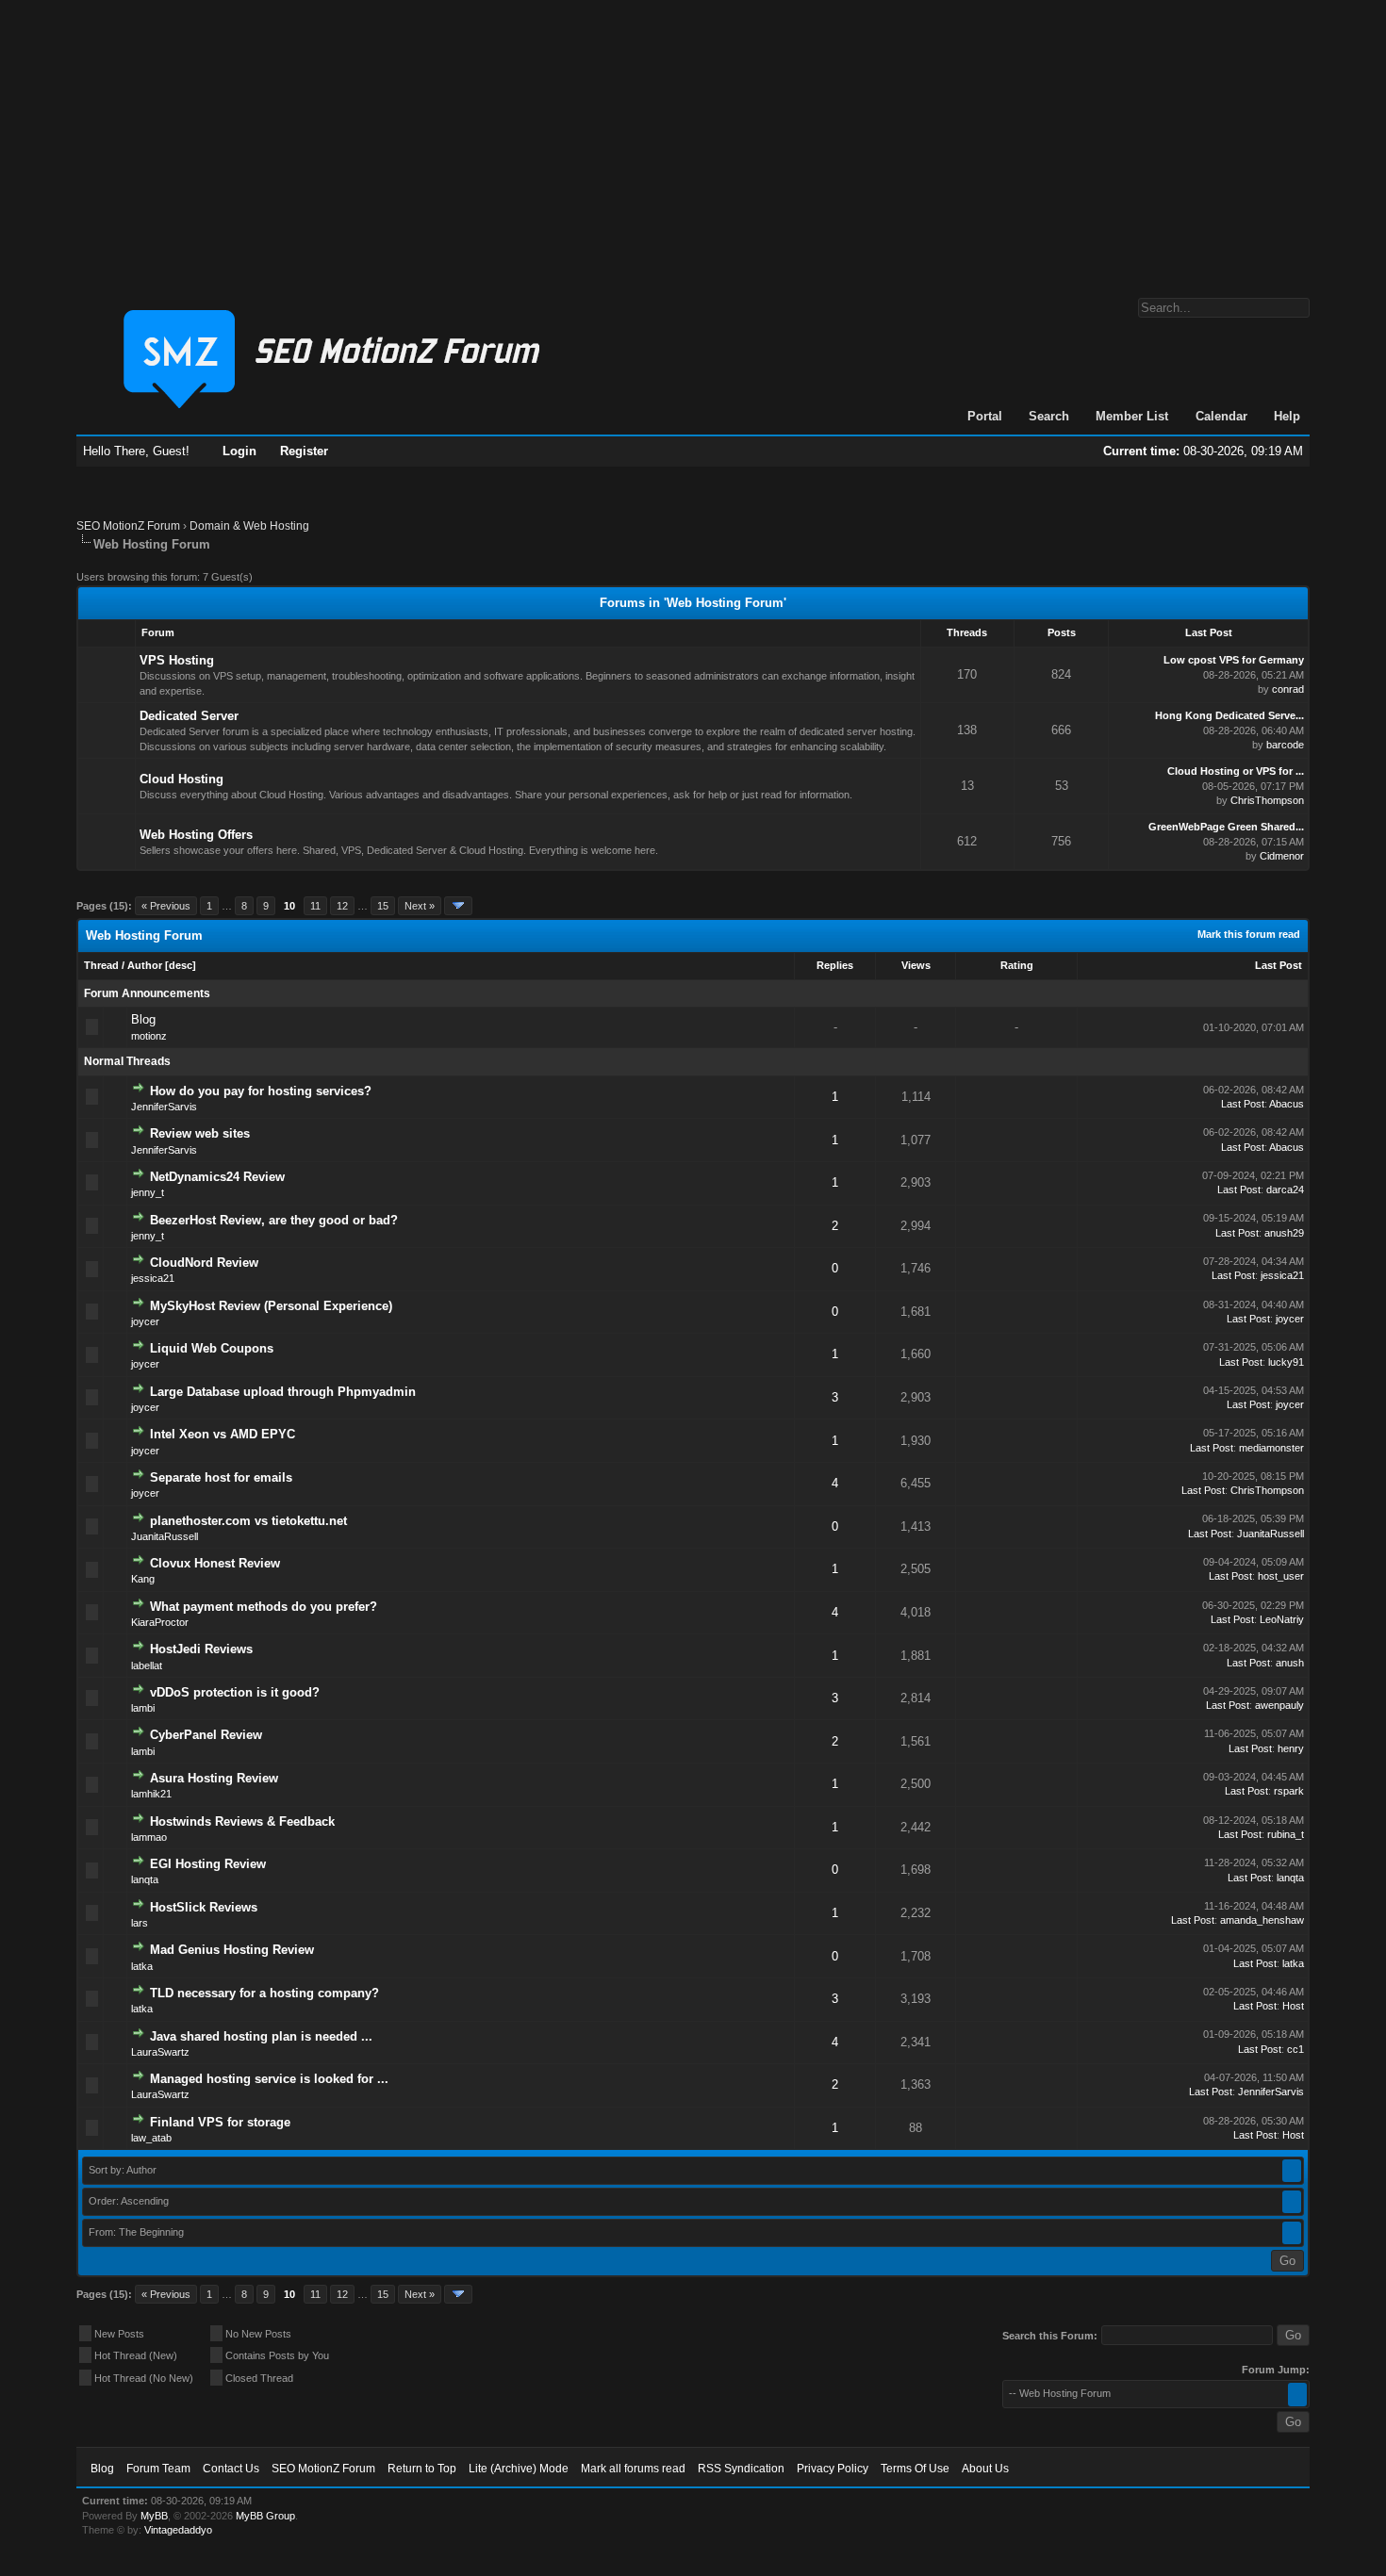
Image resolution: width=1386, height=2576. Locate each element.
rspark (1289, 1791)
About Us (985, 2469)
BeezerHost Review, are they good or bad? (274, 1220)
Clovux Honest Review (215, 1563)
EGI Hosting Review (208, 1864)
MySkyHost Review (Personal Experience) (271, 1306)
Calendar (1221, 416)
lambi (143, 1708)
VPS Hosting (177, 660)
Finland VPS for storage (220, 2122)
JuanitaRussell (165, 1536)
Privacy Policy (833, 2469)
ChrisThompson (1267, 800)
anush (1290, 1663)
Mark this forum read (1249, 934)
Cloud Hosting (181, 779)
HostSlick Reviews (204, 1907)
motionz (149, 1036)
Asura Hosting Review (214, 1778)
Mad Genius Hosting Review (232, 1950)
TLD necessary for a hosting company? (264, 1993)
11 (315, 906)
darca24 (1285, 1190)
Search (1049, 416)
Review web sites (200, 1133)
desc (181, 965)
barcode (1285, 745)
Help (1287, 416)
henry (1291, 1748)
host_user (1281, 1576)
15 (383, 906)
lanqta (145, 1879)
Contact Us (231, 2469)
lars (140, 1923)
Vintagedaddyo (178, 2530)
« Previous (166, 906)
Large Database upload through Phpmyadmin (283, 1392)
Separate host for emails (221, 1477)
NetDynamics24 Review (217, 1177)
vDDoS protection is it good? (235, 1692)
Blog (143, 1019)
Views (916, 965)
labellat (147, 1665)
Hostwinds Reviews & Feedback (242, 1821)
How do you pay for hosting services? (261, 1091)
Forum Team (158, 2469)
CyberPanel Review (206, 1735)
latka (142, 1966)
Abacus (1287, 1104)
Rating (1017, 965)
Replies (835, 965)
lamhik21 (151, 1794)
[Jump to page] (458, 906)
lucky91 (1286, 1362)
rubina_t (1286, 1834)
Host (1293, 2006)
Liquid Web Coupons (212, 1348)
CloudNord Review (204, 1263)
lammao (149, 1837)
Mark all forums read (633, 2469)
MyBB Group (265, 2516)
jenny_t (148, 1192)
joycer (145, 1321)
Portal (985, 416)
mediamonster (1271, 1448)
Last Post (1279, 965)
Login (239, 451)
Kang (143, 1579)
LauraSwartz (160, 2052)
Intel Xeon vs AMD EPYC (223, 1434)
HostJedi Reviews (201, 1649)
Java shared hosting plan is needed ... (261, 2036)
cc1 (1295, 2049)
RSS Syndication (741, 2469)
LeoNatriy (1282, 1619)
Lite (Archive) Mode (519, 2469)
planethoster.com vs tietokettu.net (248, 1521)
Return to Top (422, 2469)
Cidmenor (1282, 856)
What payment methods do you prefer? (264, 1607)
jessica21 (153, 1278)
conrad (1288, 689)
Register (304, 451)
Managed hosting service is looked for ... (269, 2079)
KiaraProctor (160, 1622)
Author (145, 965)
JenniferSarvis (164, 1107)
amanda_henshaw (1262, 1920)
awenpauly (1279, 1705)
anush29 (1284, 1233)
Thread (101, 965)
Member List (1132, 416)
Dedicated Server (189, 716)
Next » (420, 906)
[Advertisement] (693, 139)
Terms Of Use (915, 2469)
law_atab (151, 2138)
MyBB (154, 2516)
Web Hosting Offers (196, 835)
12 (342, 906)
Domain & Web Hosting (249, 526)
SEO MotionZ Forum (128, 526)
